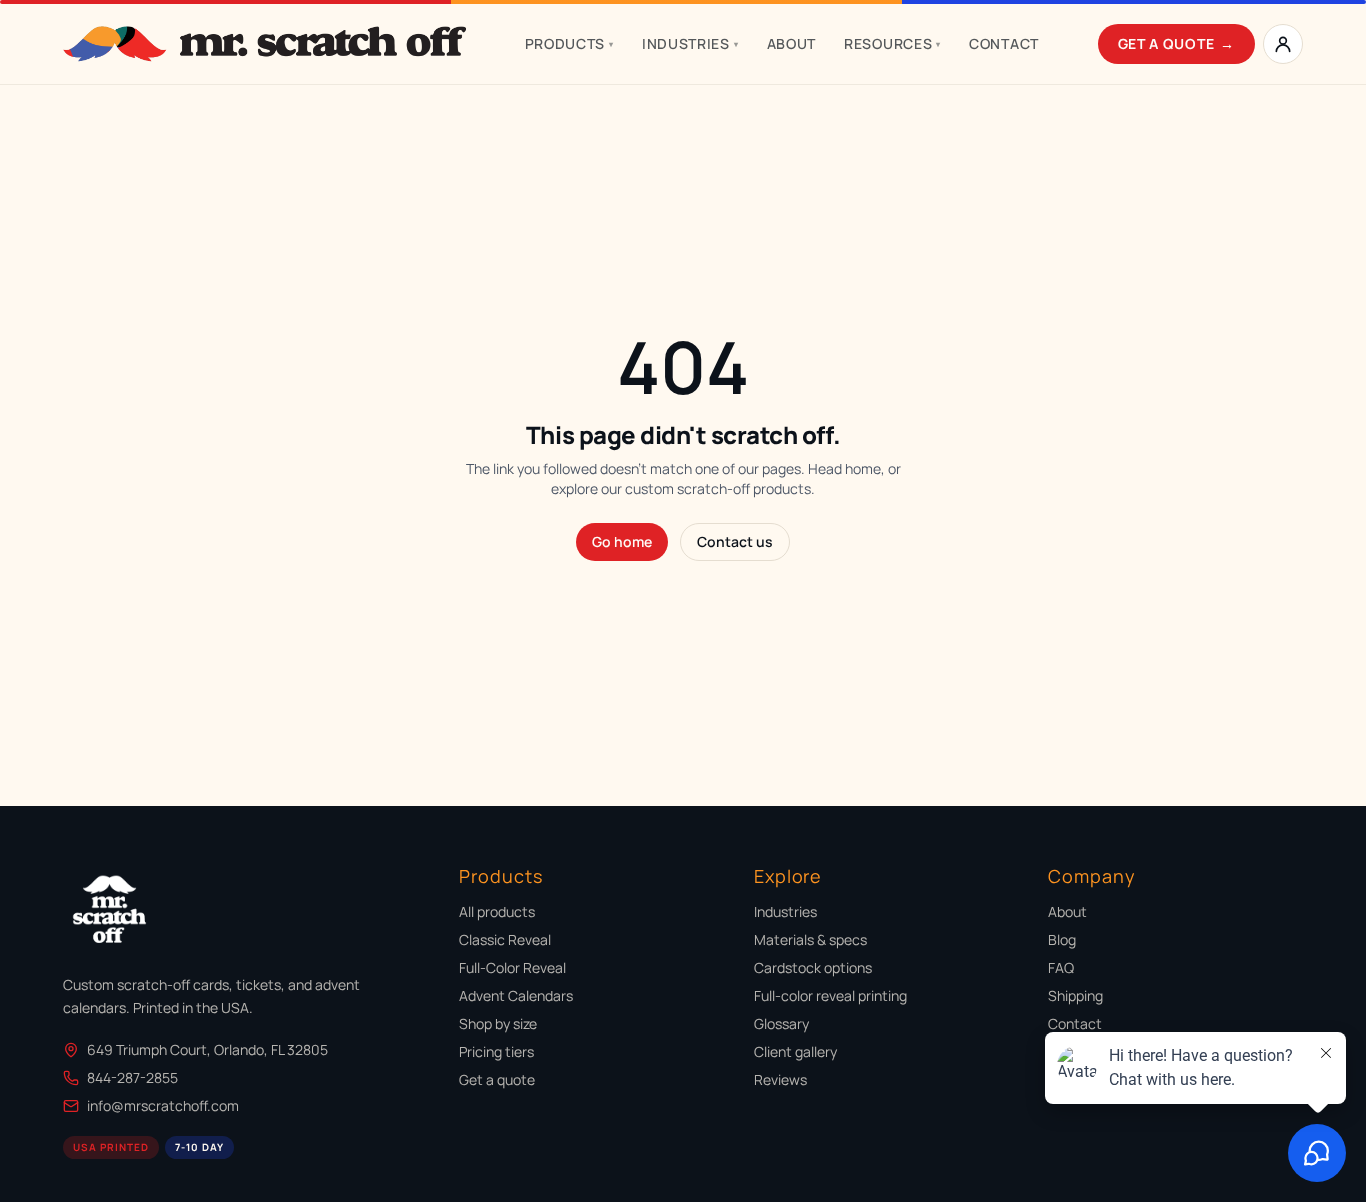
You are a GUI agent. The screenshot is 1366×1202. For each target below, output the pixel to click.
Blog (1062, 939)
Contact (1004, 43)
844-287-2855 (132, 1077)
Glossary (781, 1023)
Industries (690, 43)
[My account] (1283, 44)
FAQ (1061, 967)
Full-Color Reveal (512, 967)
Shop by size (498, 1023)
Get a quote (497, 1079)
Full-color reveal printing (830, 995)
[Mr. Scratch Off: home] (264, 44)
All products (497, 911)
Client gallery (795, 1051)
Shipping (1075, 995)
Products (569, 43)
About (792, 43)
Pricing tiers (496, 1051)
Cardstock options (813, 967)
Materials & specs (810, 939)
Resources (892, 43)
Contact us (735, 541)
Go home (622, 541)
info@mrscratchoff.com (163, 1105)
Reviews (780, 1079)
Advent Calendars (516, 995)
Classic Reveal (505, 939)
